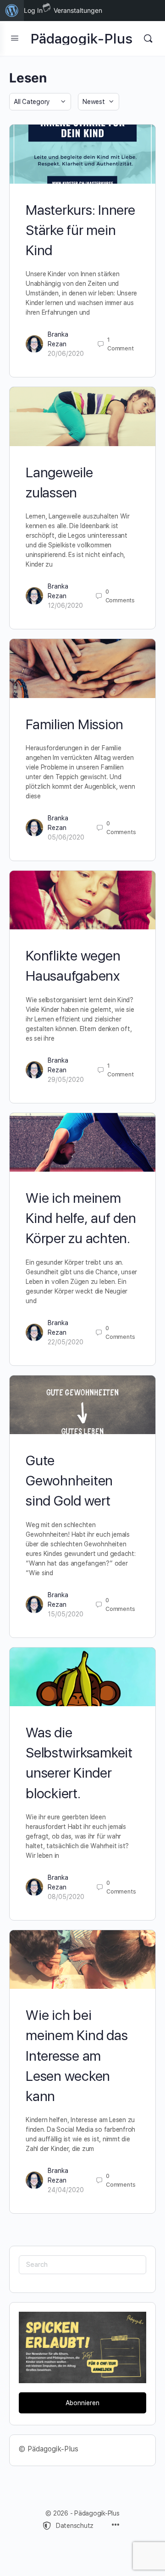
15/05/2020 (66, 1614)
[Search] (148, 38)
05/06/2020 (66, 837)
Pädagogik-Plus (82, 39)
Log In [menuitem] (33, 10)
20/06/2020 (66, 354)
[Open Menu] (15, 38)
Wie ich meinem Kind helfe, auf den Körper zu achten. (81, 1218)
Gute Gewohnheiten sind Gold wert (69, 1480)
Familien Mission (74, 724)
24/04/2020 (66, 2190)
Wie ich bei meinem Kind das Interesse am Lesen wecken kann (77, 2055)
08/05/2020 (66, 1897)
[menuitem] (12, 11)
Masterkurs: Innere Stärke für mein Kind (80, 230)
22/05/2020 (66, 1342)
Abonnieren (82, 2403)
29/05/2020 (66, 1080)
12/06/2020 (65, 606)
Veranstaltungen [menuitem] (78, 10)
